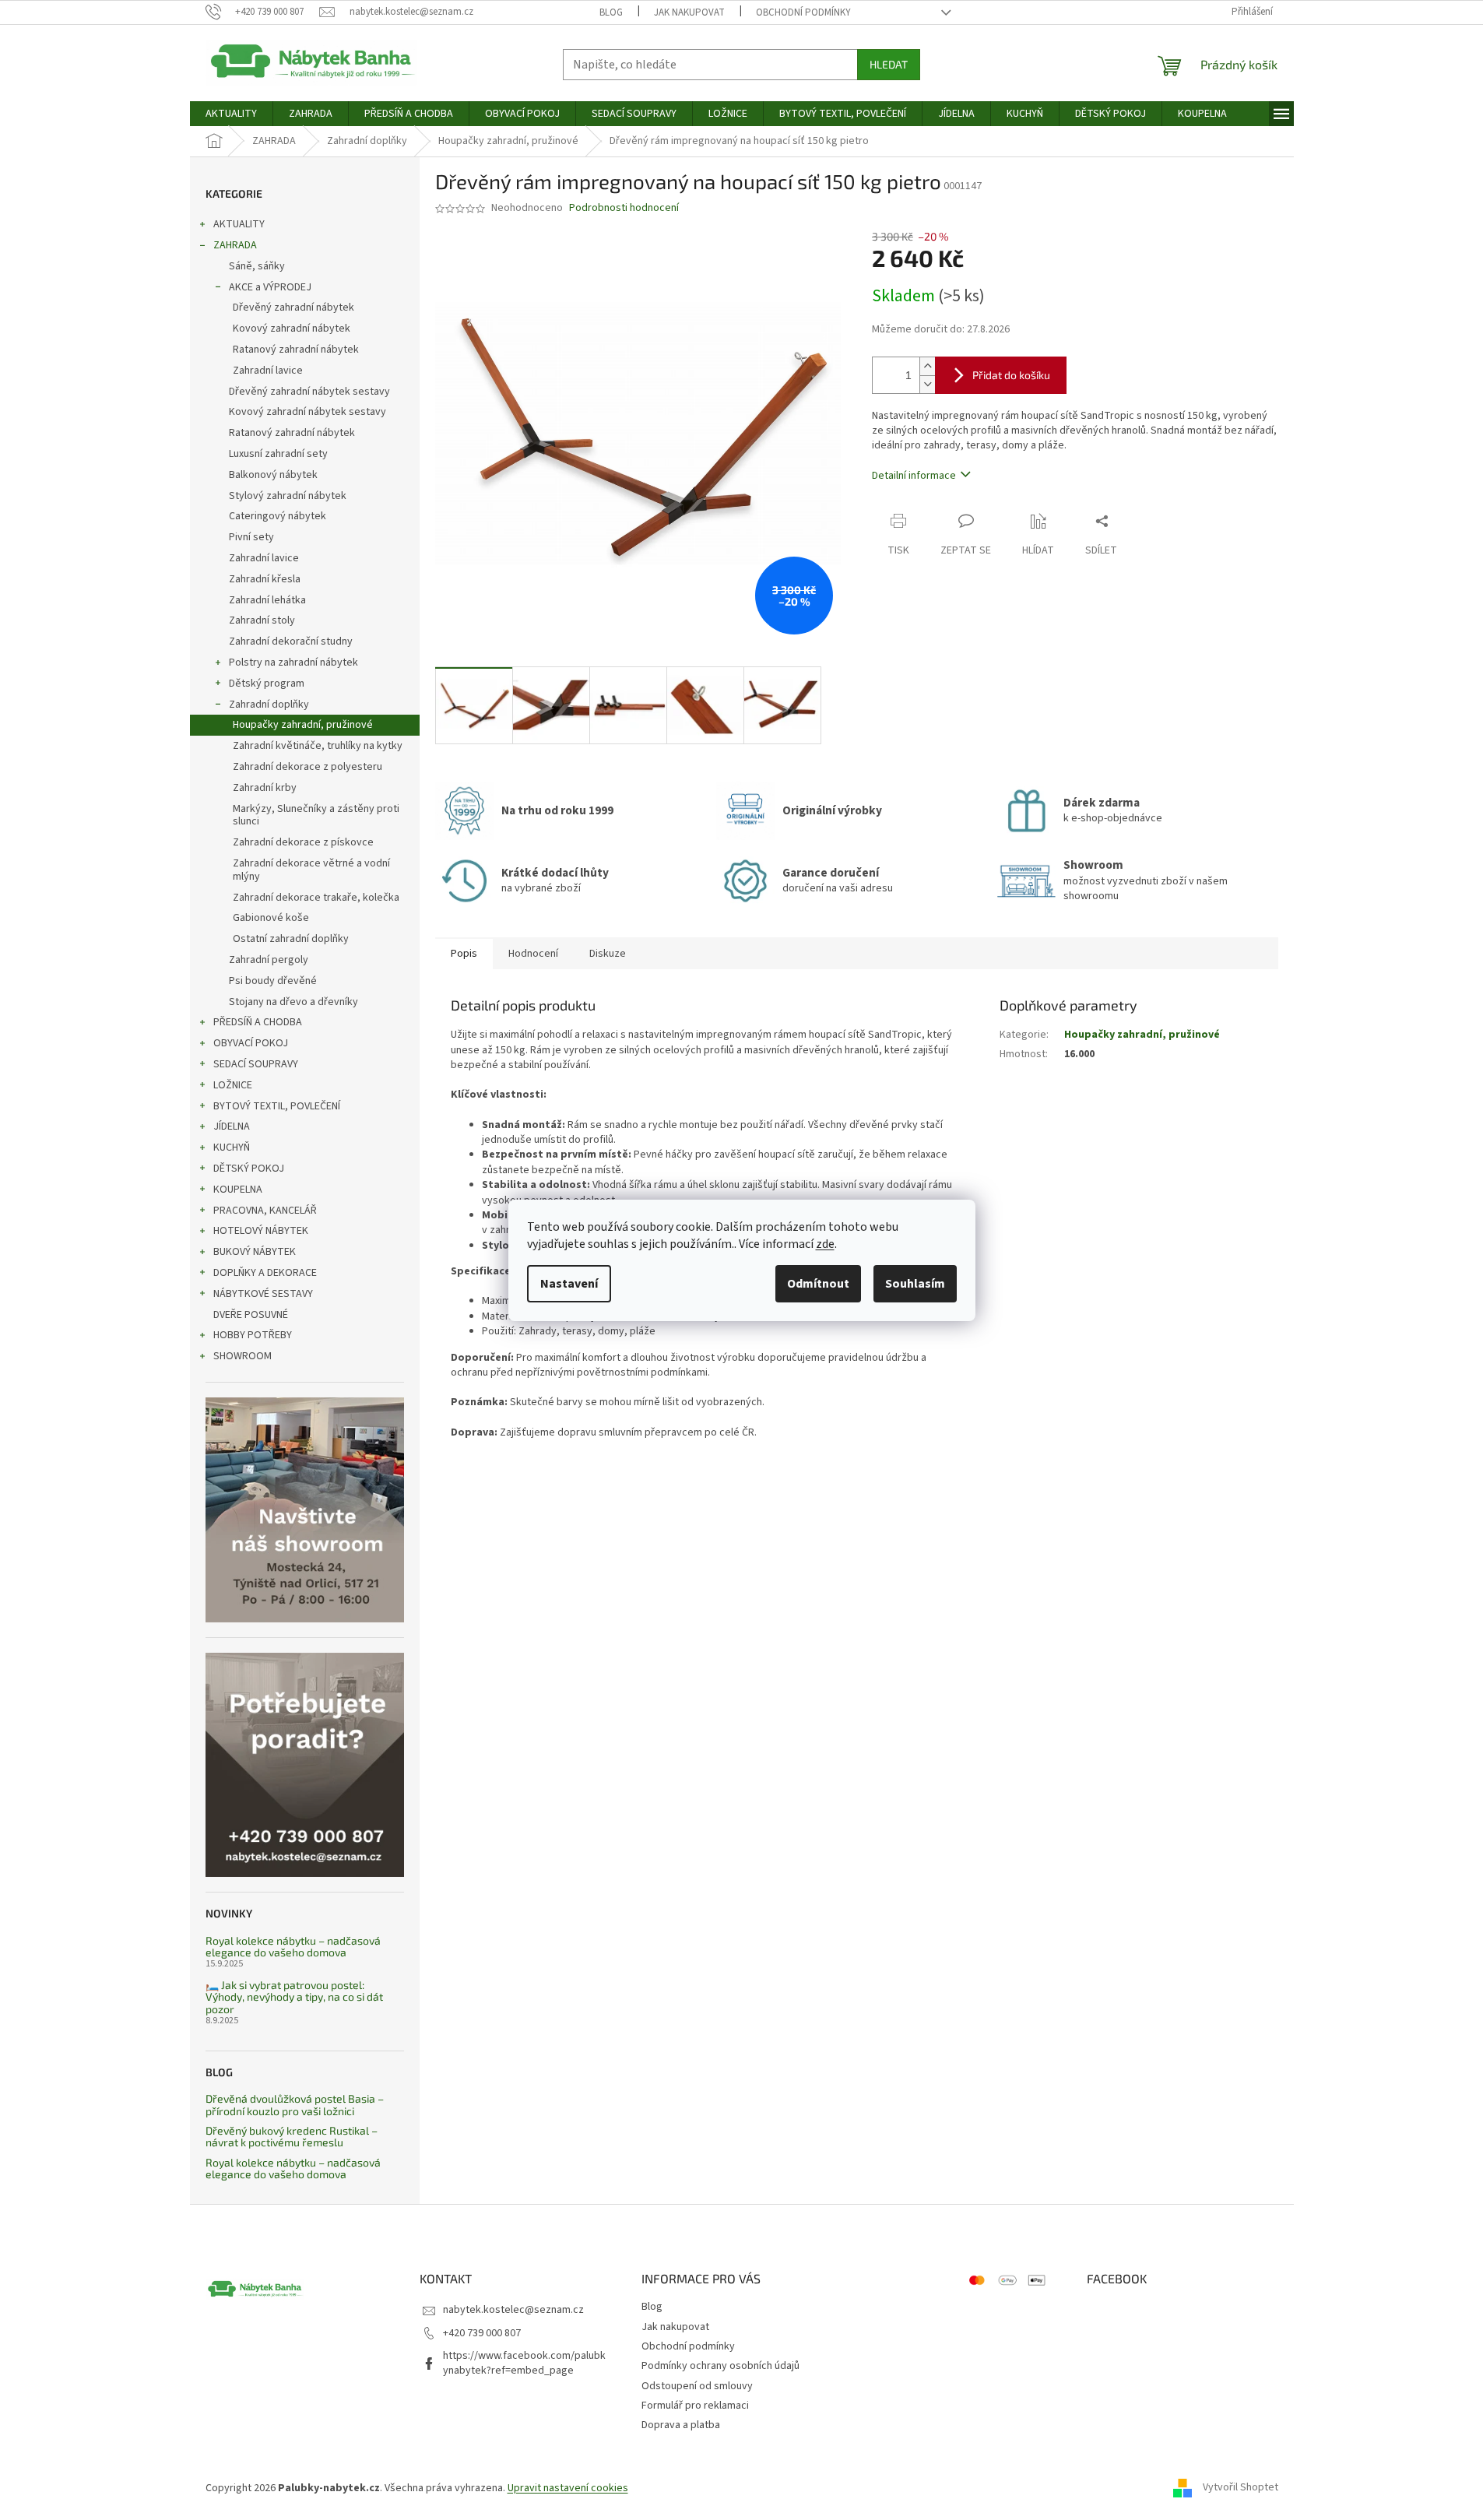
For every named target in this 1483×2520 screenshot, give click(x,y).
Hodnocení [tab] (533, 954)
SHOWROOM (242, 1356)
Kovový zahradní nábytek (292, 329)
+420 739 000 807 (482, 2333)
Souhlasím (915, 1284)
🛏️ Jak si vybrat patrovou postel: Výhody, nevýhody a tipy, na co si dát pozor (294, 1997)
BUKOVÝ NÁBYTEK (255, 1252)
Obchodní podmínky (803, 12)
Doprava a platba (681, 2425)
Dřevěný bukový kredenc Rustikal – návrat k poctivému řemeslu (292, 2137)
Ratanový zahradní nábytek (296, 350)
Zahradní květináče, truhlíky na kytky (318, 746)
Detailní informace (914, 476)
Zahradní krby (265, 788)
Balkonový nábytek (273, 475)
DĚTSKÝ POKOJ (249, 1169)
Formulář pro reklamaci (695, 2406)
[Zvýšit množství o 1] (927, 366)
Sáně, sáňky (257, 266)
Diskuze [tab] (608, 954)
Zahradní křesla (265, 579)
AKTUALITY (239, 224)
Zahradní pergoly (269, 960)
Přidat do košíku (1011, 375)
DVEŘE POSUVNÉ (251, 1315)
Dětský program (267, 684)
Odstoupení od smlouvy (697, 2386)
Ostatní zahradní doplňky (291, 939)
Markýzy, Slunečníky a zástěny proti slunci (316, 815)
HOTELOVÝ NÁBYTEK (261, 1231)
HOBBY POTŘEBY (253, 1335)
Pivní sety (251, 537)
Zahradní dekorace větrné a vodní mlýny (311, 870)
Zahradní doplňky (269, 705)
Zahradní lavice (268, 371)
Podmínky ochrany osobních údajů (720, 2366)
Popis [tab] (464, 954)
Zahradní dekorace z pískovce (303, 842)
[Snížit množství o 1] (927, 384)
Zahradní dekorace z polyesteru (307, 767)
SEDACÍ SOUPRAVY (256, 1064)
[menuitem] (231, 114)
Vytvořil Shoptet (1241, 2488)
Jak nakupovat (689, 12)
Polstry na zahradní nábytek (293, 663)
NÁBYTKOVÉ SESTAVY (263, 1294)
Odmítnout (818, 1284)
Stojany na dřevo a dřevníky (293, 1002)
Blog (611, 12)
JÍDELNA (232, 1126)
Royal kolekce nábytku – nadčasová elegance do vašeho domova (293, 1947)
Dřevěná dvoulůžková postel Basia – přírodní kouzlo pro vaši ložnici (295, 2105)
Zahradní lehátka (267, 600)
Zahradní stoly (262, 620)
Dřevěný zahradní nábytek (293, 308)
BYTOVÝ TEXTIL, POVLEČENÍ (277, 1106)
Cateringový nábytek (278, 516)
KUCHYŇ (232, 1148)
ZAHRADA (235, 245)
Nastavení (569, 1284)
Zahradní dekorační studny (291, 641)
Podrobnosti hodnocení (624, 208)
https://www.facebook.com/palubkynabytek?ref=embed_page (524, 2363)
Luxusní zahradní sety (278, 454)
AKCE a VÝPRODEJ (270, 287)
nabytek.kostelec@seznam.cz (513, 2310)
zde (825, 1244)
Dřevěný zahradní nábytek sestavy (309, 392)
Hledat (889, 64)
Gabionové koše (271, 918)
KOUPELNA (238, 1190)
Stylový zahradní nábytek (288, 496)
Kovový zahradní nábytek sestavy (307, 412)
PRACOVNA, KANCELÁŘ (265, 1211)
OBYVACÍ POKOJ (251, 1043)
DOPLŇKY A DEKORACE (265, 1273)
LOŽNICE (233, 1085)
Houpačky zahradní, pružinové (303, 725)
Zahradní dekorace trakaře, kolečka (316, 898)
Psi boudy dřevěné (273, 981)
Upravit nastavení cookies (568, 2488)
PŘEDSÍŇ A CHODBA (258, 1022)
